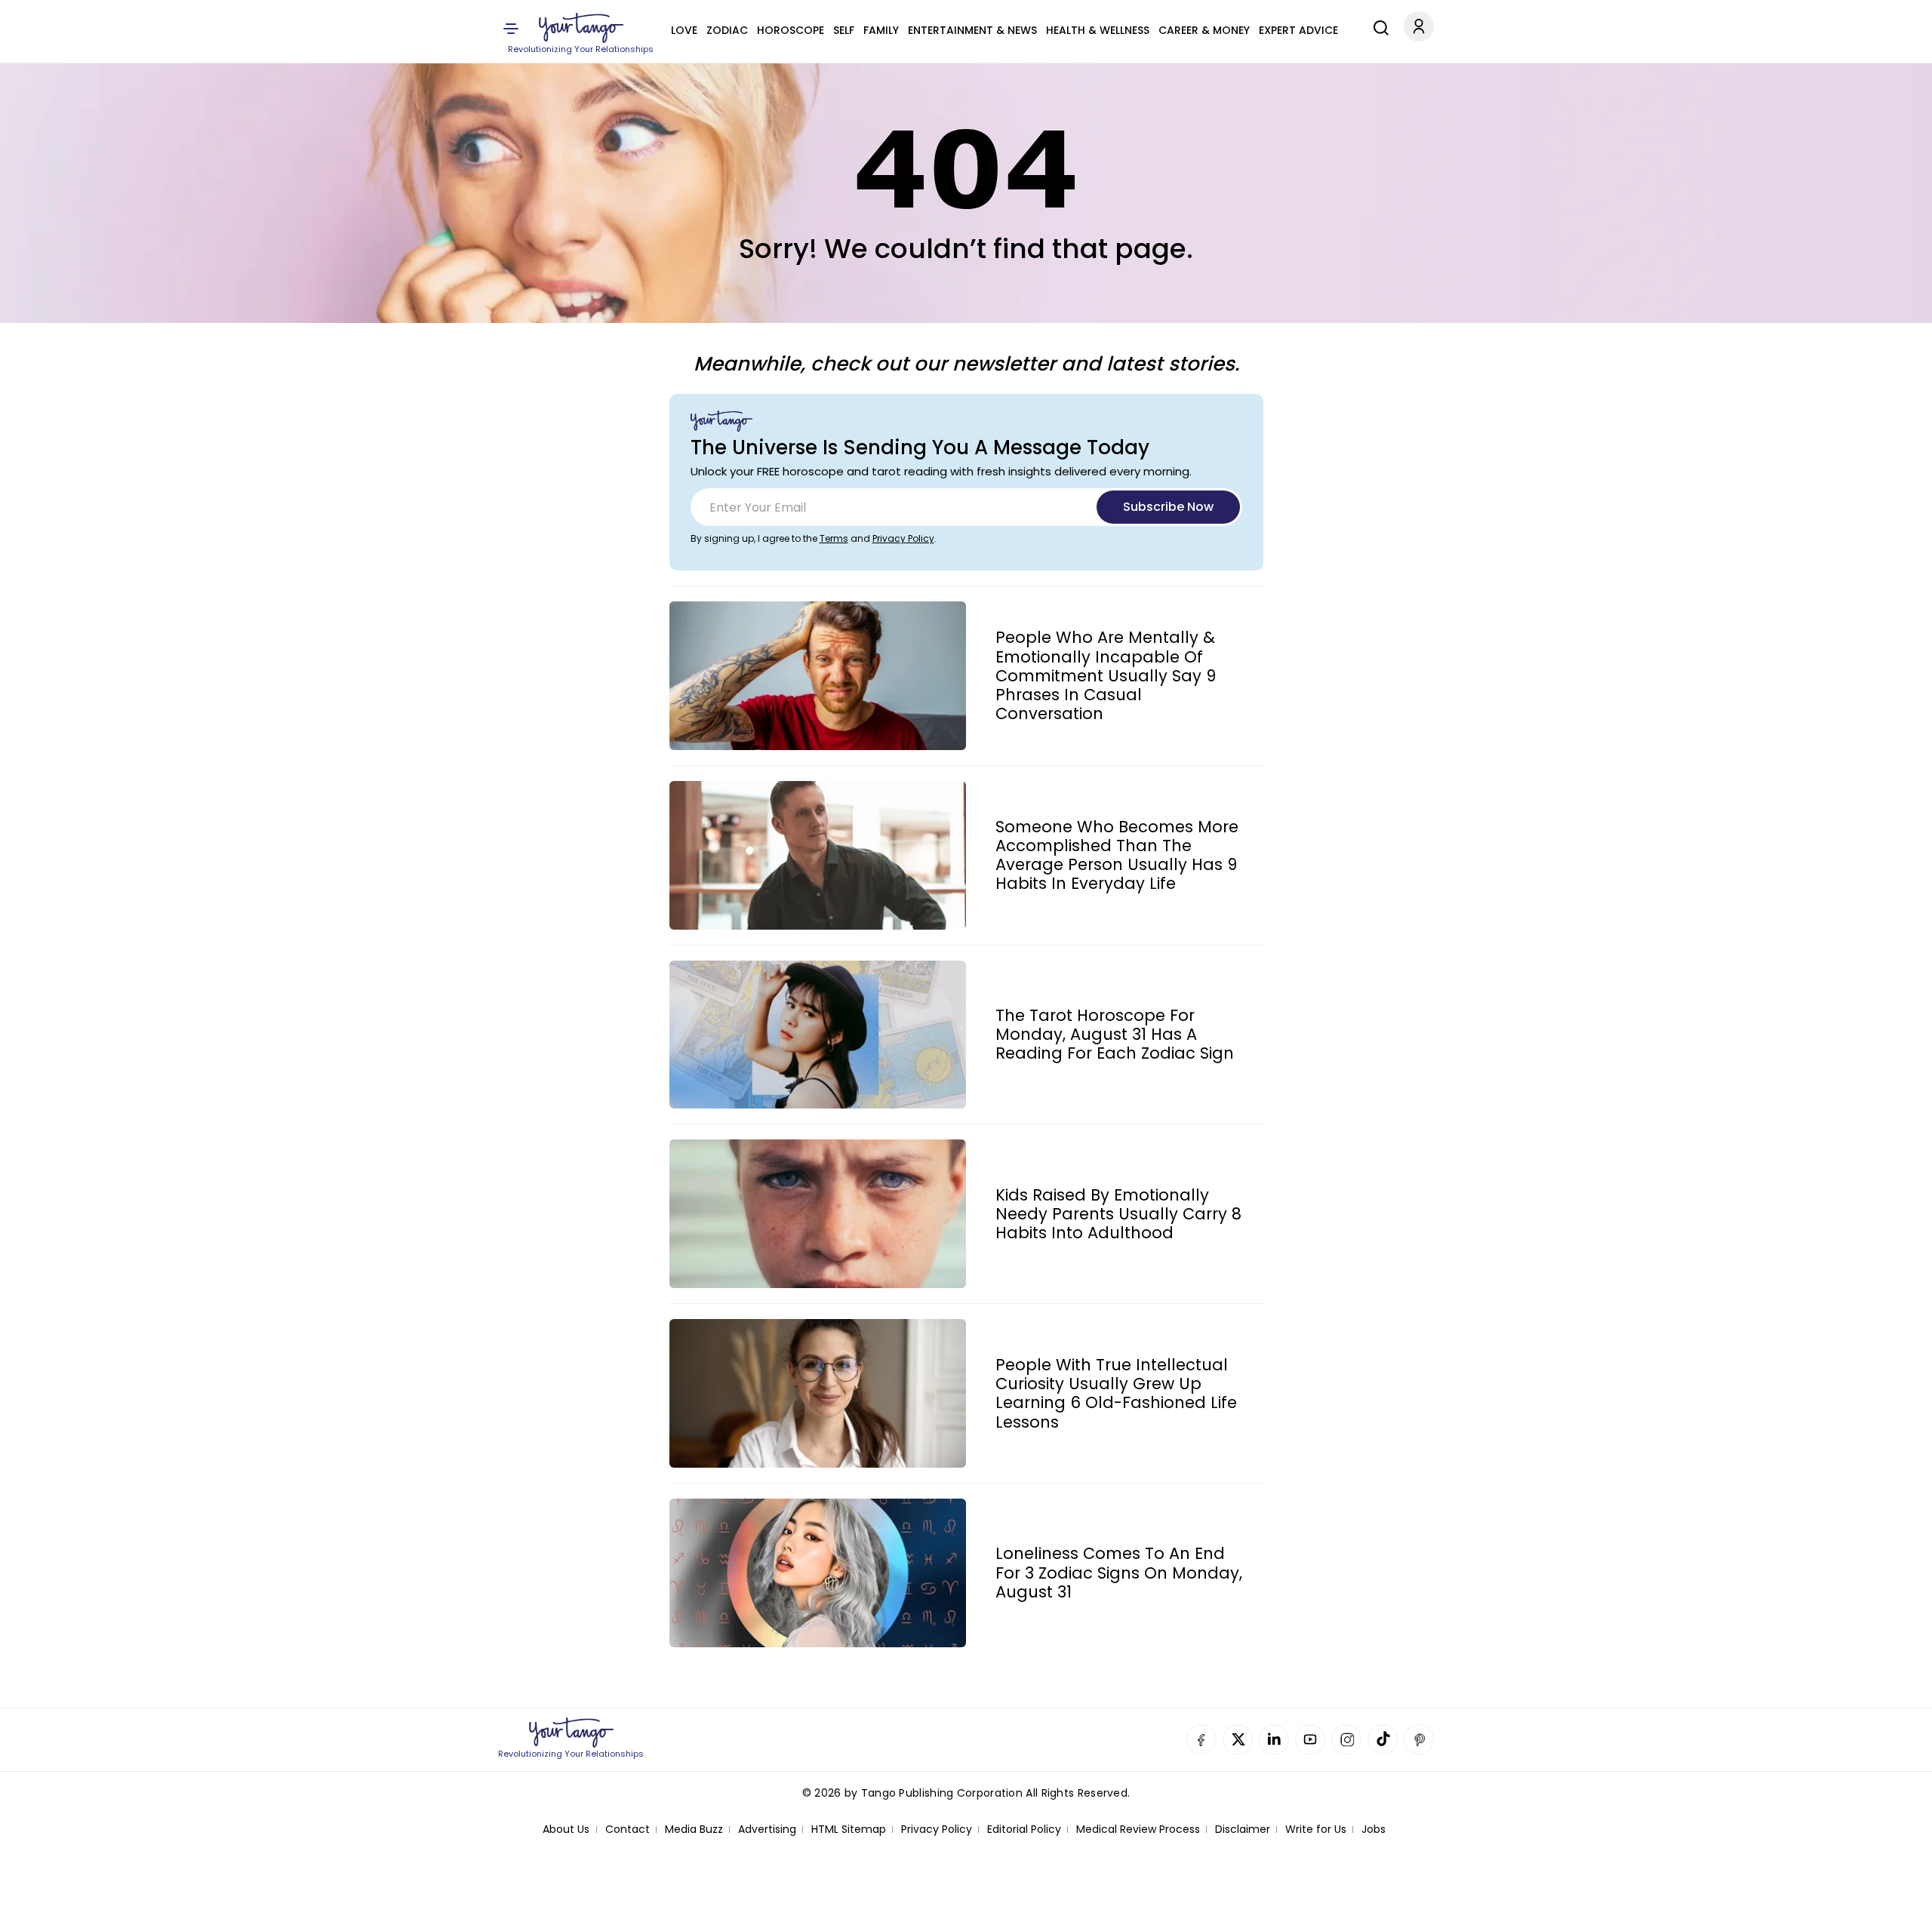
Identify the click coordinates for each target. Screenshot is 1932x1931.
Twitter (1238, 1739)
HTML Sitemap (849, 1830)
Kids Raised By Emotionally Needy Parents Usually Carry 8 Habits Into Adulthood (1118, 1214)
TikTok (1383, 1739)
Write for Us (1316, 1830)
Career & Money (1204, 30)
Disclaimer (1243, 1830)
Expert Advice (1298, 30)
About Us (566, 1830)
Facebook (1201, 1739)
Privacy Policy (903, 538)
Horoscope (791, 30)
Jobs (1374, 1830)
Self (844, 30)
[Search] (1377, 26)
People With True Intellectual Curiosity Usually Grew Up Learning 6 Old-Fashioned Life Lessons (1116, 1393)
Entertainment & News (972, 30)
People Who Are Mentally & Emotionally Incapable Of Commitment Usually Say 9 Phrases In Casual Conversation (1106, 675)
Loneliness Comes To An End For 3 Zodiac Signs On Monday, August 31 (1119, 1573)
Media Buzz (694, 1830)
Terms (834, 538)
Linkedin (1274, 1739)
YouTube (1310, 1739)
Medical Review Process (1138, 1830)
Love (684, 30)
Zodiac (727, 30)
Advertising (767, 1830)
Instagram (1346, 1739)
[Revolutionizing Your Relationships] (581, 28)
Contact (628, 1830)
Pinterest (1419, 1739)
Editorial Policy (1024, 1830)
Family (881, 30)
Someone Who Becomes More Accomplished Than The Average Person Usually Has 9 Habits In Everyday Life (1117, 855)
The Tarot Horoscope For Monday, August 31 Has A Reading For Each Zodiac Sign (1115, 1035)
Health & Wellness (1098, 30)
